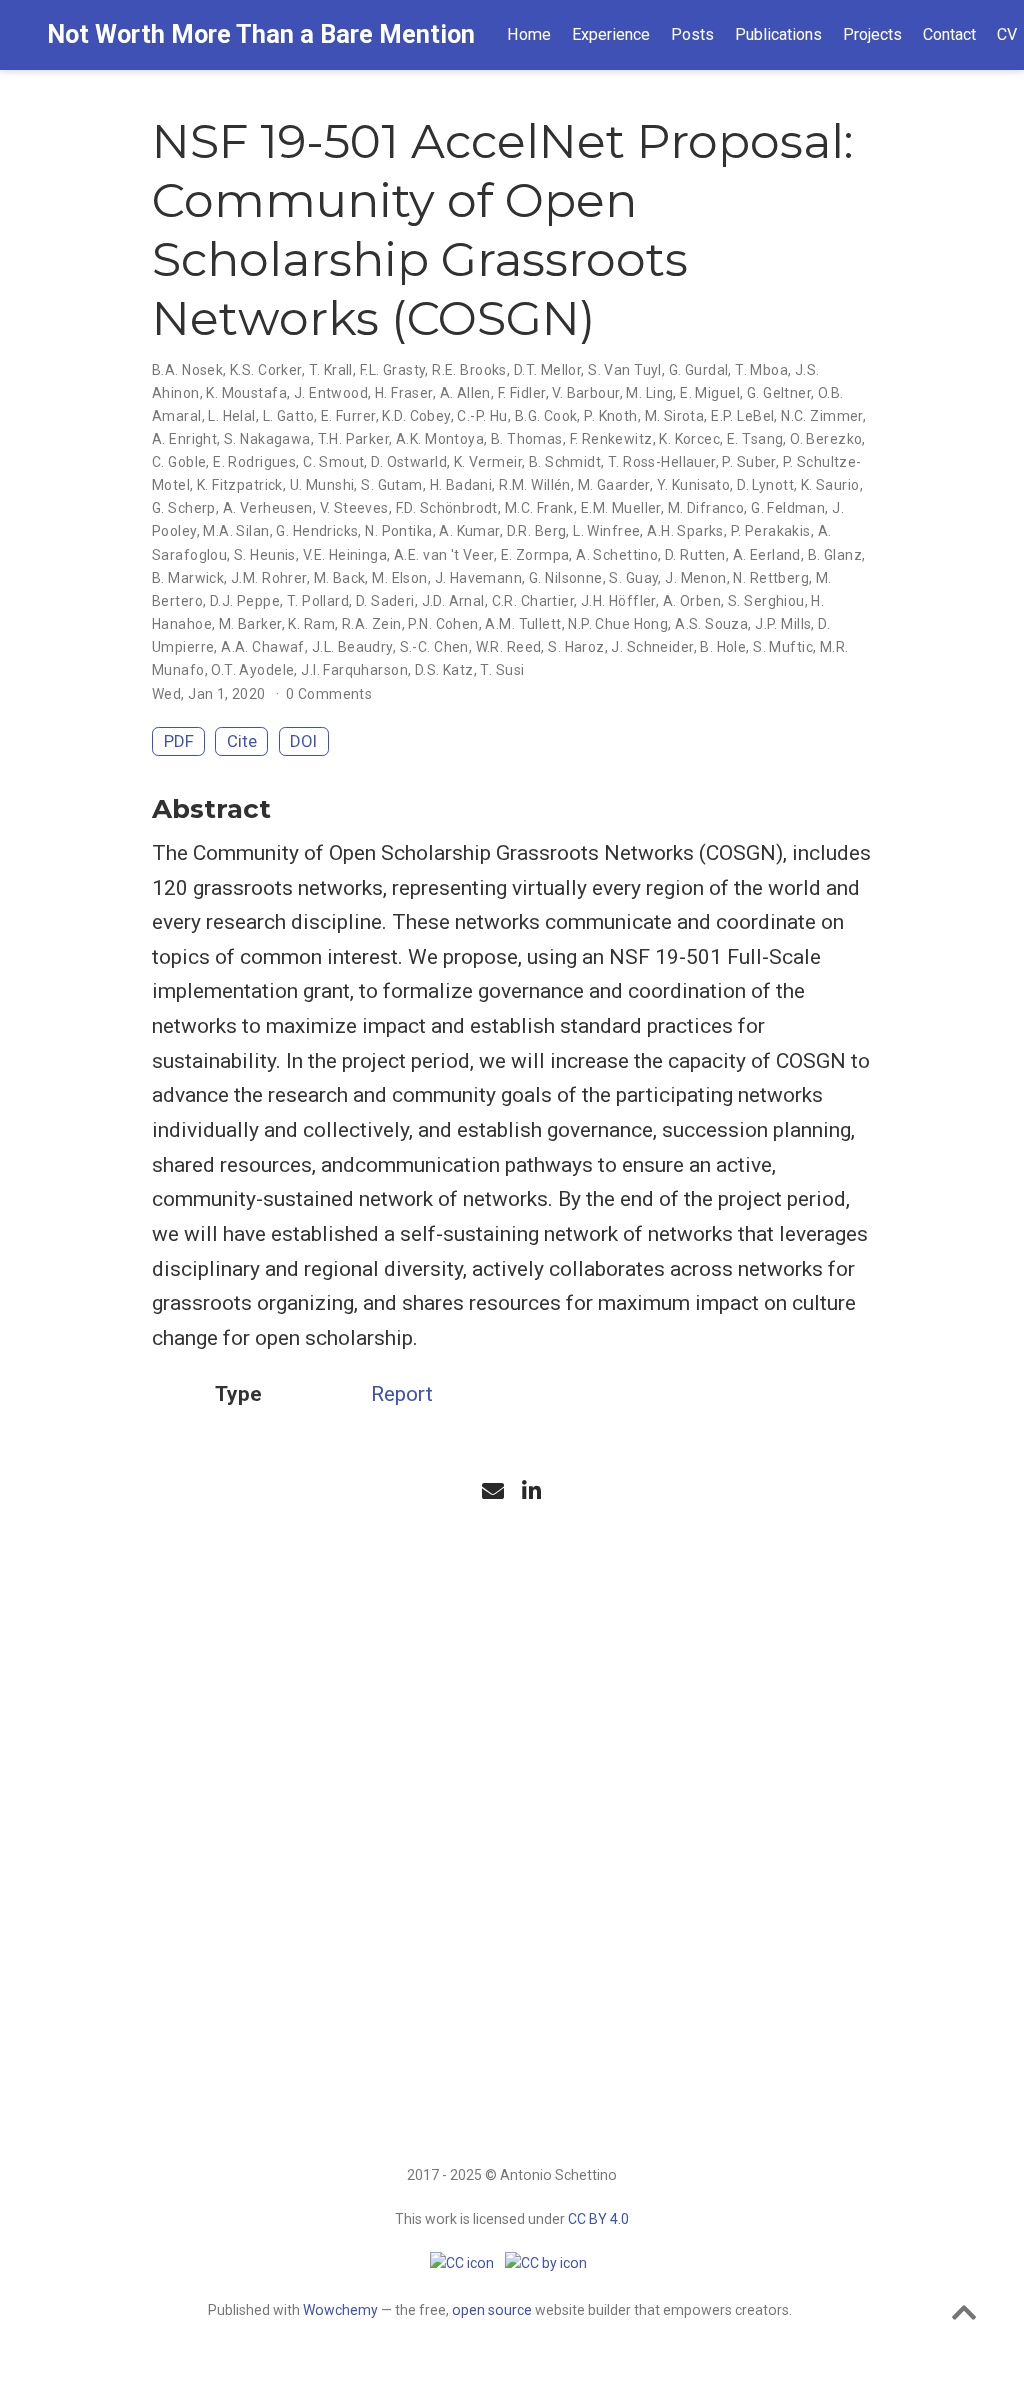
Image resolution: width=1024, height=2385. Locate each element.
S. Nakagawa (267, 439)
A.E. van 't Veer (444, 555)
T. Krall (331, 370)
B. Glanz (835, 555)
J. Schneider (652, 647)
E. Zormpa (535, 555)
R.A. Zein (372, 624)
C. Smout (333, 462)
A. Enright (184, 439)
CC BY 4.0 (598, 2219)
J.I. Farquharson (354, 670)
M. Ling (649, 393)
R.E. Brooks (469, 370)
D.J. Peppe (245, 601)
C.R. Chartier (533, 601)
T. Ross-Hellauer (662, 462)
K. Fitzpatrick (240, 485)
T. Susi (502, 670)
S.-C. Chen (434, 647)
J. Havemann (479, 578)
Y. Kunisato (694, 485)
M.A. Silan (236, 531)
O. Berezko (826, 439)
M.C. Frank (539, 508)
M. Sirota (675, 416)
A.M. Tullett (523, 624)
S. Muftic (783, 647)
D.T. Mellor (548, 370)
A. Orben (692, 601)
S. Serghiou (766, 601)
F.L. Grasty (393, 370)
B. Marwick (188, 578)
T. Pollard (318, 601)
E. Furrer (348, 416)
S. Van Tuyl (625, 370)
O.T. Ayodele (252, 670)
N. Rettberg (771, 578)
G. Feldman (788, 508)
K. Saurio (830, 485)
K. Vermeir (488, 462)
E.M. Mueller (621, 508)
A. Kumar (469, 531)
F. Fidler (522, 393)
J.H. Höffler (618, 601)
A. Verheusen (268, 508)
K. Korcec (689, 439)
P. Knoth (610, 416)
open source (492, 2310)
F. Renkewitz (611, 439)
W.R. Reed (509, 647)
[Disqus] (512, 1777)
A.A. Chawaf (263, 647)
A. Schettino (617, 555)
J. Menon (695, 578)
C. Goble (179, 462)
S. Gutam (391, 485)
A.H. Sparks (685, 531)
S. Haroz (576, 647)
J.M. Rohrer (269, 578)
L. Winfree (606, 531)
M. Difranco (706, 508)
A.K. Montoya (440, 439)
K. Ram (311, 624)
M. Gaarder (614, 485)
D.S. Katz (444, 670)
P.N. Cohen (443, 624)
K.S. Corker (266, 370)
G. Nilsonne (566, 578)
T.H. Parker (354, 439)
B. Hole (723, 647)
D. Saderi (385, 601)
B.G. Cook (546, 416)
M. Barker (250, 624)
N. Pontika (398, 531)
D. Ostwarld (409, 462)
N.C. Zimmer (822, 416)
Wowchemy (340, 2310)
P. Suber (748, 462)
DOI (303, 741)
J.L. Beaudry (352, 647)
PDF (179, 741)
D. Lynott (765, 485)
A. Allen (465, 393)
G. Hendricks (317, 531)
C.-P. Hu (482, 416)
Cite (242, 741)
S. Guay (633, 578)
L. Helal (231, 416)
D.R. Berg (537, 531)
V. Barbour (585, 393)
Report (402, 1394)
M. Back (340, 578)
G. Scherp (184, 508)
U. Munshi (322, 485)
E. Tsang (755, 439)
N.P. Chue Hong (618, 624)
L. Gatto (288, 416)
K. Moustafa (246, 393)
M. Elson (399, 578)
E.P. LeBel (742, 416)
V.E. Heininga (345, 555)
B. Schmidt (565, 462)
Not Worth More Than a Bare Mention (261, 34)
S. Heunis (265, 555)
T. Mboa (761, 370)
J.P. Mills (783, 624)
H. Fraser (404, 393)
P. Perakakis (771, 531)
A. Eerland (767, 555)
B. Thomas (527, 439)
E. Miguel (710, 393)
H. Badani (461, 485)
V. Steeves (354, 508)
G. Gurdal (699, 370)
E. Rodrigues (254, 462)
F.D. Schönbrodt (447, 508)
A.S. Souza (711, 624)
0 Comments (329, 694)
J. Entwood (331, 393)
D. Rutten (695, 555)
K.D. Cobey (416, 416)
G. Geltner (779, 393)
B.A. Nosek (187, 370)
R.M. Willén (535, 485)
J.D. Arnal (453, 601)
